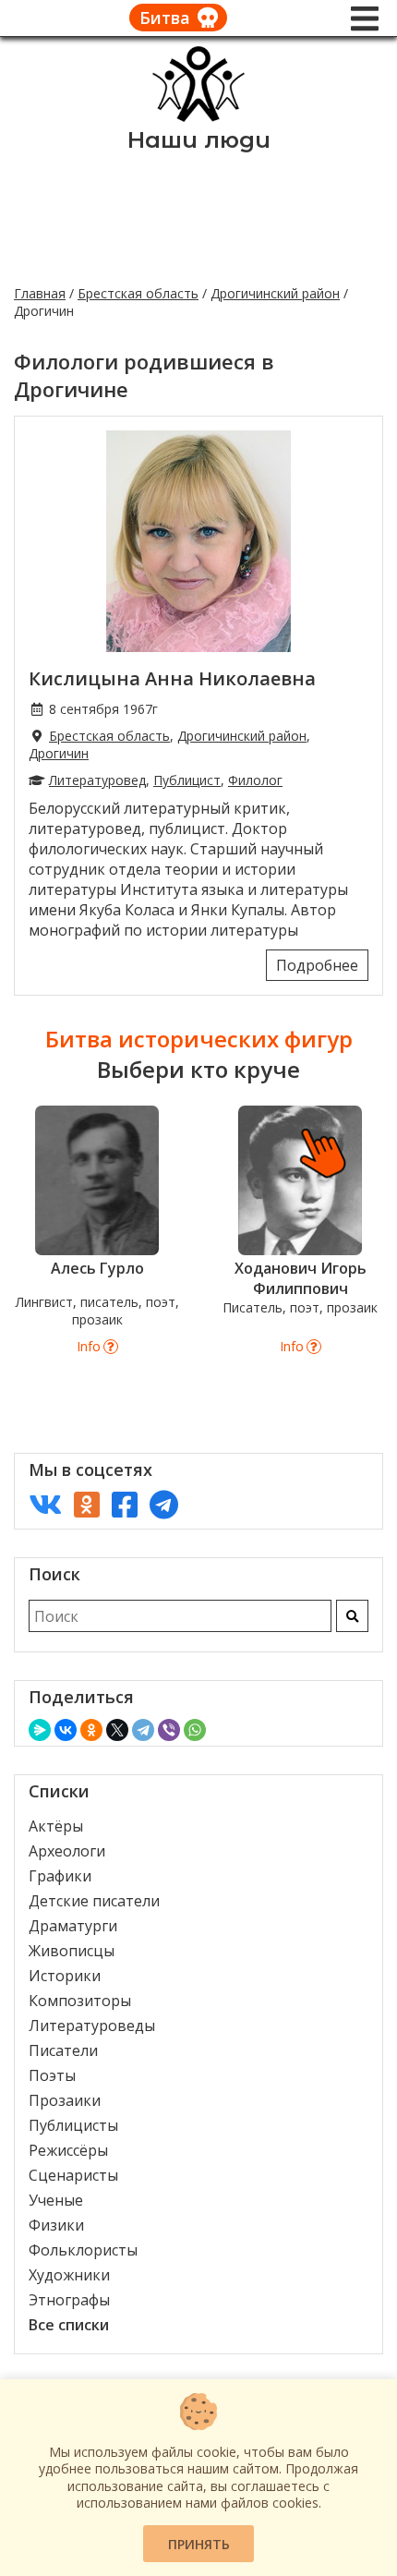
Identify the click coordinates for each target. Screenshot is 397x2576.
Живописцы (72, 1951)
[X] (117, 1730)
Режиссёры (68, 2150)
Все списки (69, 2325)
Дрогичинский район (275, 293)
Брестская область (138, 293)
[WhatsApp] (195, 1730)
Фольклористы (83, 2250)
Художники (69, 2275)
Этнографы (69, 2300)
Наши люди (199, 140)
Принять (199, 2544)
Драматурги (73, 1926)
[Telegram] (143, 1730)
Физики (56, 2225)
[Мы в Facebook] (125, 1504)
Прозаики (65, 2100)
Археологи (67, 1851)
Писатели (63, 2050)
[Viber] (169, 1730)
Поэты (52, 2075)
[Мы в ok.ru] (87, 1504)
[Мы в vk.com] (45, 1504)
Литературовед (97, 780)
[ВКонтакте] (66, 1730)
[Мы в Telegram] (164, 1504)
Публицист (187, 780)
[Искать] (352, 1616)
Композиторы (80, 2001)
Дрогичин (59, 753)
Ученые (56, 2200)
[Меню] (365, 18)
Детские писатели (94, 1901)
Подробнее (317, 965)
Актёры (56, 1826)
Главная (40, 293)
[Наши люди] (198, 116)
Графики (60, 1876)
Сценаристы (73, 2175)
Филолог (255, 780)
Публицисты (73, 2125)
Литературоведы (92, 2026)
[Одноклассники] (91, 1730)
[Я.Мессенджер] (40, 1730)
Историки (65, 1976)
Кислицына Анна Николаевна (172, 678)
